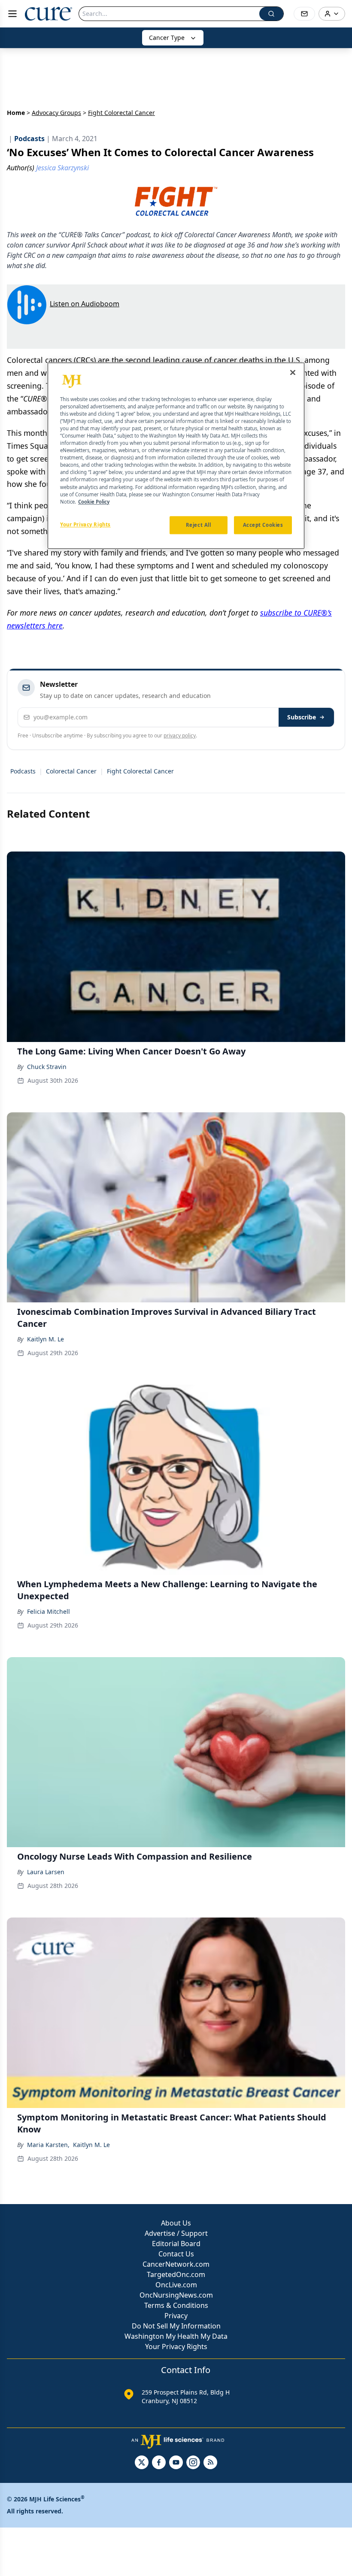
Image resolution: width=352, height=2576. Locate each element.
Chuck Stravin (47, 1067)
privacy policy (180, 735)
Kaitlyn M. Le (46, 1339)
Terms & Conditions (176, 2305)
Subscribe (302, 717)
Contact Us (176, 2254)
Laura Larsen (46, 1872)
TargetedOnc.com (176, 2274)
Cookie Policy (94, 502)
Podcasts (23, 771)
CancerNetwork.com (176, 2264)
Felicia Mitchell (49, 1611)
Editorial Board (176, 2244)
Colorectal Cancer (71, 771)
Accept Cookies (263, 525)
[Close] (293, 372)
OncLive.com (176, 2285)
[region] (176, 456)
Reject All (199, 525)
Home (16, 113)
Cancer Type (167, 38)
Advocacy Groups (56, 113)
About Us (176, 2223)
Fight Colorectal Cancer (140, 771)
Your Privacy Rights (176, 2346)
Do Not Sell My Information (176, 2326)
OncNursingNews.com (176, 2295)
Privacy (176, 2316)
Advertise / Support (176, 2233)
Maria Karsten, (48, 2145)
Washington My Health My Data (176, 2336)
